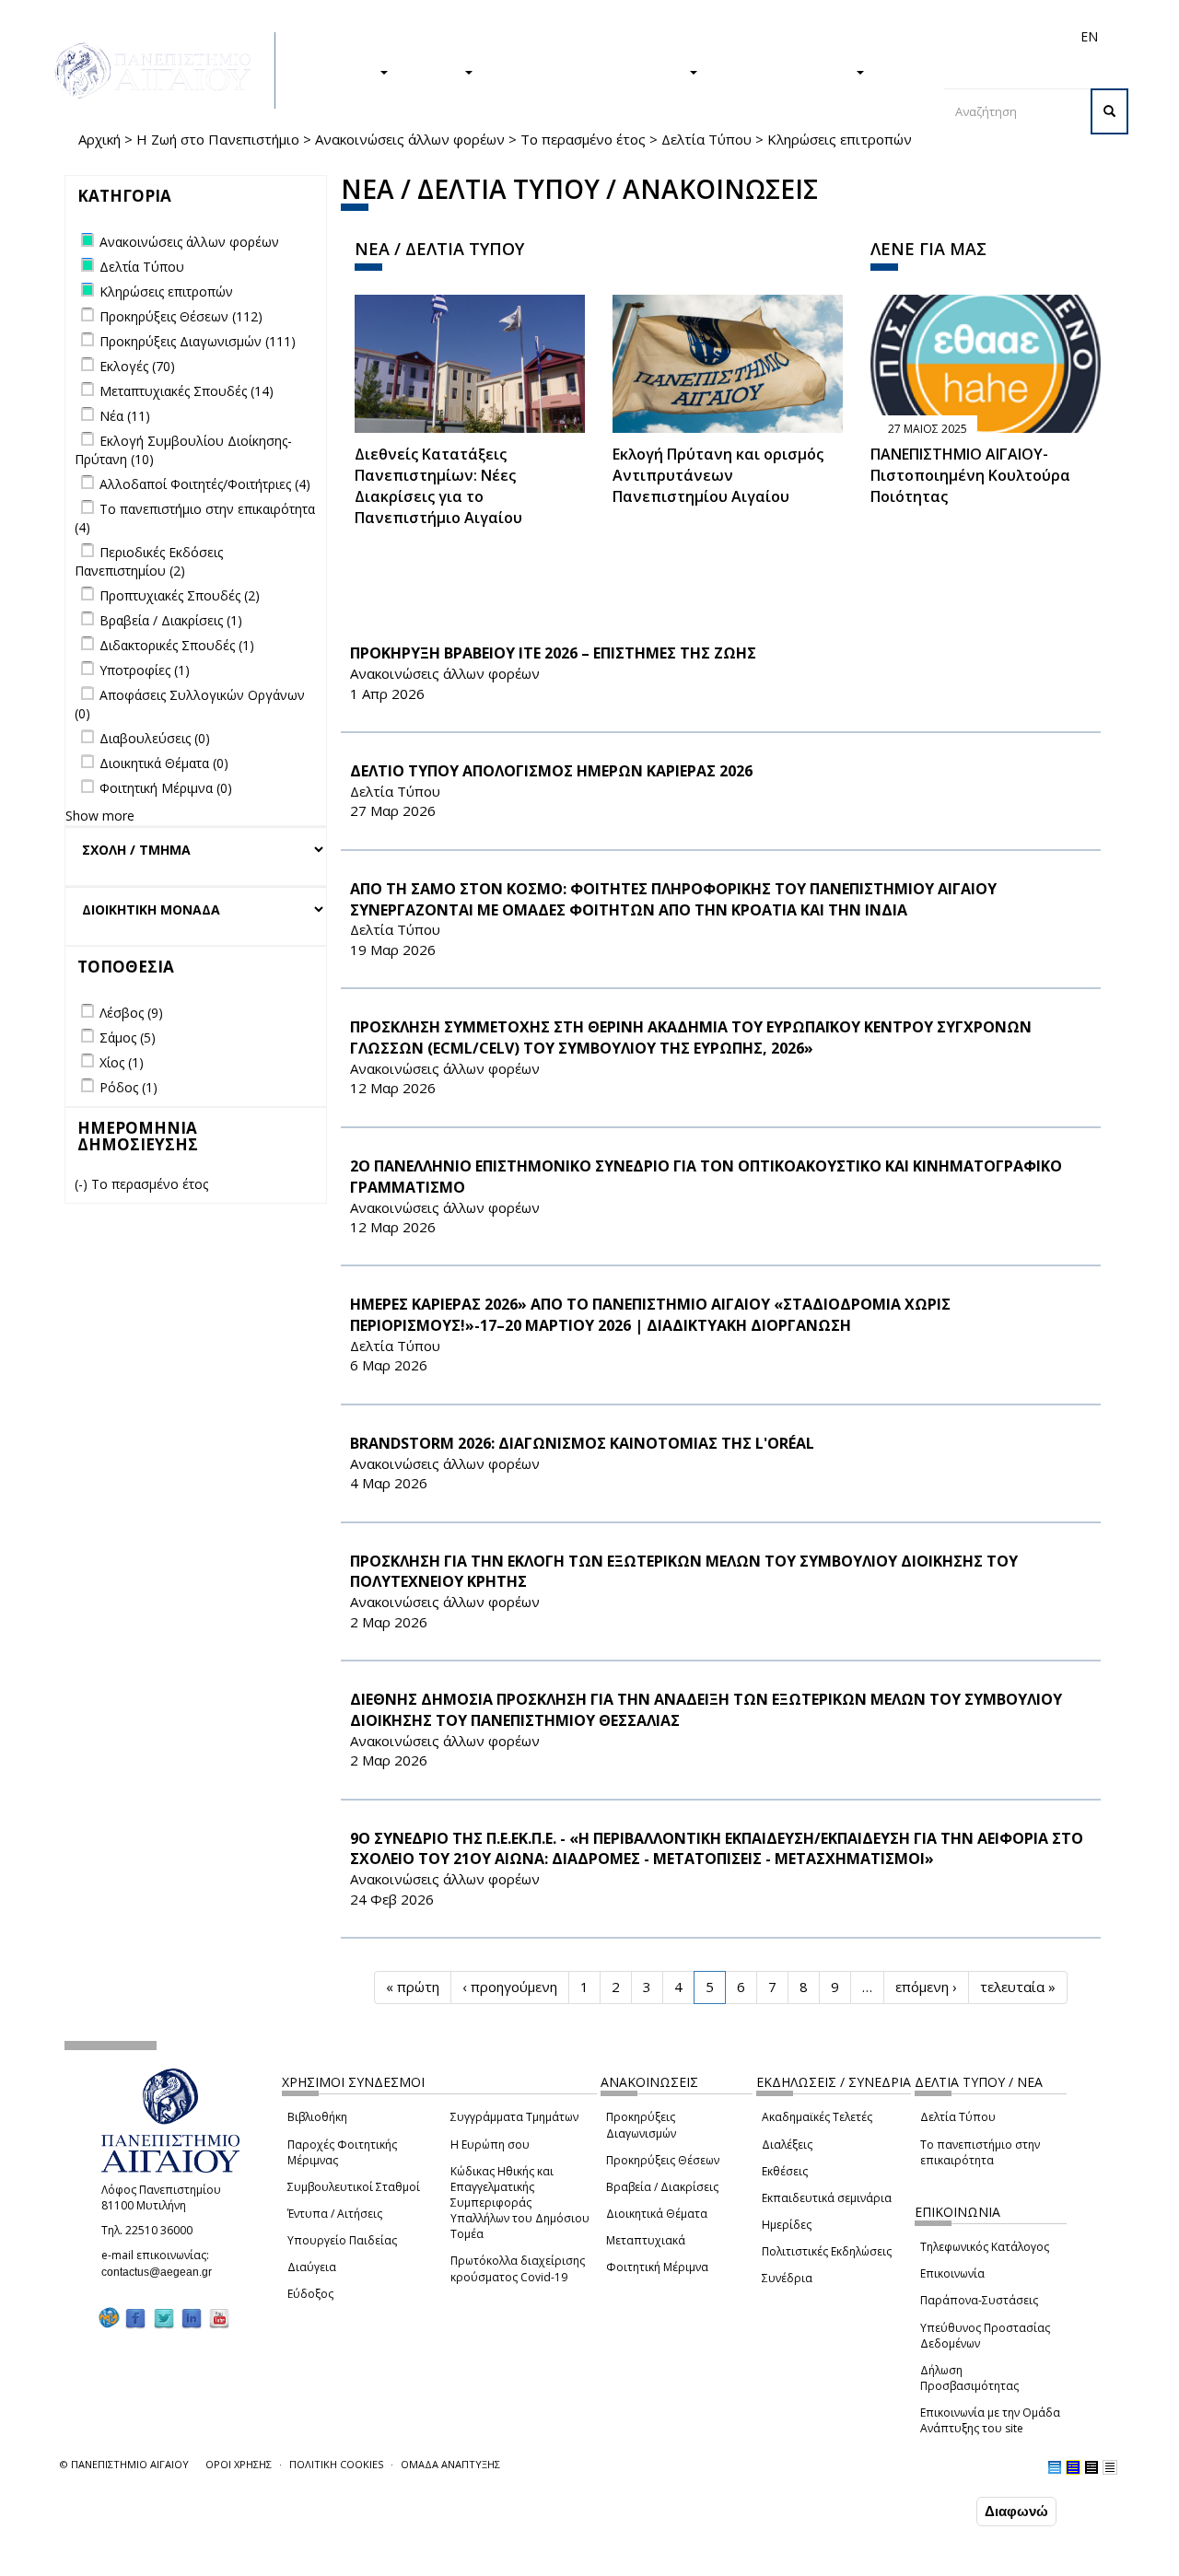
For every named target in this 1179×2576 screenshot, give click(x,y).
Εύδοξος (310, 2294)
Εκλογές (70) (137, 366)
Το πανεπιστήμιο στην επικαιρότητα (980, 2152)
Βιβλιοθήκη (317, 2117)
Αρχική (99, 139)
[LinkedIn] (192, 2318)
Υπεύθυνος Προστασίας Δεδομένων (985, 2336)
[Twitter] (164, 2318)
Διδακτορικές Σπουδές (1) (177, 645)
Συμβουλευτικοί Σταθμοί (354, 2187)
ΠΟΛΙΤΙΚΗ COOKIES (336, 2464)
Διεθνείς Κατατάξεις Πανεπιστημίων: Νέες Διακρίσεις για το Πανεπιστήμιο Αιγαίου (438, 486)
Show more (100, 816)
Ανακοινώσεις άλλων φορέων (410, 139)
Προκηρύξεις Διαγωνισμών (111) (198, 341)
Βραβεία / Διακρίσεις (662, 2187)
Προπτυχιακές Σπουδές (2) (180, 595)
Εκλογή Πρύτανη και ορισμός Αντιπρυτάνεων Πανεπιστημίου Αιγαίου (718, 475)
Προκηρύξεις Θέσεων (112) (181, 316)
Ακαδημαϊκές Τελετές (817, 2117)
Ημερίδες (787, 2225)
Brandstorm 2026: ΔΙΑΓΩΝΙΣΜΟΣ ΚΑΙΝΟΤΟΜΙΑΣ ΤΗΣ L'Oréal (582, 1443)
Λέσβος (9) (131, 1013)
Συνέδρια (787, 2278)
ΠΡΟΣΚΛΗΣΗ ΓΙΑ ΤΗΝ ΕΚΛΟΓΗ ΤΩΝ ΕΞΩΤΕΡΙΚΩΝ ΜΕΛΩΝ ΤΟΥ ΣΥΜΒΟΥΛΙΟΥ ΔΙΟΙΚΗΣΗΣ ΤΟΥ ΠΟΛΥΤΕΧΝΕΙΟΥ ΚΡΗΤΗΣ (684, 1572)
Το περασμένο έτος (583, 139)
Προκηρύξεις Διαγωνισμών (641, 2125)
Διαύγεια (312, 2267)
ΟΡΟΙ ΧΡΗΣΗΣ (239, 2464)
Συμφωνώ (934, 2511)
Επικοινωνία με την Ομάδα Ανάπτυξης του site (990, 2420)
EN (1089, 36)
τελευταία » (1018, 1987)
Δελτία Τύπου (706, 139)
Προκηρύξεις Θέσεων (663, 2160)
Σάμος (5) (128, 1037)
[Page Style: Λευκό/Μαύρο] (1091, 2467)
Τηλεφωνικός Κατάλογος (985, 2247)
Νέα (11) (125, 416)
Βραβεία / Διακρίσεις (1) (171, 620)
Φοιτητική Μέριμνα (657, 2267)
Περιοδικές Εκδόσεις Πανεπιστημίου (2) (149, 561)
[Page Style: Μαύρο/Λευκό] (1110, 2467)
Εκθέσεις (785, 2171)
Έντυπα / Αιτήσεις (335, 2214)
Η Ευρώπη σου (490, 2145)
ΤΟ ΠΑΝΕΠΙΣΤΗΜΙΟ (786, 71)
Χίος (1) (122, 1062)
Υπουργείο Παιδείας (342, 2240)
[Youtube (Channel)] (219, 2318)
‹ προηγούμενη (510, 1987)
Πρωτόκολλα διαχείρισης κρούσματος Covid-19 (518, 2268)
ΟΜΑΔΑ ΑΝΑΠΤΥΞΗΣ (450, 2464)
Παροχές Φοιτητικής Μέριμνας (342, 2152)
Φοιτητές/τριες (671, 36)
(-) (83, 1184)
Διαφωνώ (1016, 2511)
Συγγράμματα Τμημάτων (514, 2117)
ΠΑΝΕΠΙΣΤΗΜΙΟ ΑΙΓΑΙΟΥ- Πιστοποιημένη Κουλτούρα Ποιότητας (970, 475)
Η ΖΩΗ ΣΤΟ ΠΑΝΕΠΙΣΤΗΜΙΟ (590, 71)
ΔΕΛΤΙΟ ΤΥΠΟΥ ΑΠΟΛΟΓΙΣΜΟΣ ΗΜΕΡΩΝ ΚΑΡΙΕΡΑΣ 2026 (551, 771)
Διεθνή (830, 36)
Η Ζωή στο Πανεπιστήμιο (218, 139)
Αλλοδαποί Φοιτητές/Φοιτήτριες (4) (205, 484)
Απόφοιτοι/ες (762, 36)
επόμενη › (926, 1987)
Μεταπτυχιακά (646, 2240)
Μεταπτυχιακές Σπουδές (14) (187, 391)
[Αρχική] (163, 70)
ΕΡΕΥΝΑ (435, 71)
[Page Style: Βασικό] (1055, 2467)
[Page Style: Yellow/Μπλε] (1073, 2467)
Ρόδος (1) (128, 1087)
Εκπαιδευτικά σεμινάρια (827, 2198)
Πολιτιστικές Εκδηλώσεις (827, 2251)
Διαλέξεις (787, 2145)
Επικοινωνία (952, 2273)
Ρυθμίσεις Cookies (183, 2560)
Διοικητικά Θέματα (657, 2214)
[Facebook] (135, 2318)
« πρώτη (413, 1987)
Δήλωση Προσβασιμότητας (969, 2378)
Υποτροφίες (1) (145, 670)
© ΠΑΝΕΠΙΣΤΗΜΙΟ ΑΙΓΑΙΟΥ (124, 2464)
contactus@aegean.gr (162, 2272)
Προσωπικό (893, 36)
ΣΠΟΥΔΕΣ (344, 71)
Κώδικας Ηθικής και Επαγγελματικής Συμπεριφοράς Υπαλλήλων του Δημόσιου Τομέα (520, 2203)
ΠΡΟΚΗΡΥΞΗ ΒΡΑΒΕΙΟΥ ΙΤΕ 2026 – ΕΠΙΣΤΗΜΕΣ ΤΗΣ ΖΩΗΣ (553, 653)
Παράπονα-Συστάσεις (979, 2300)
